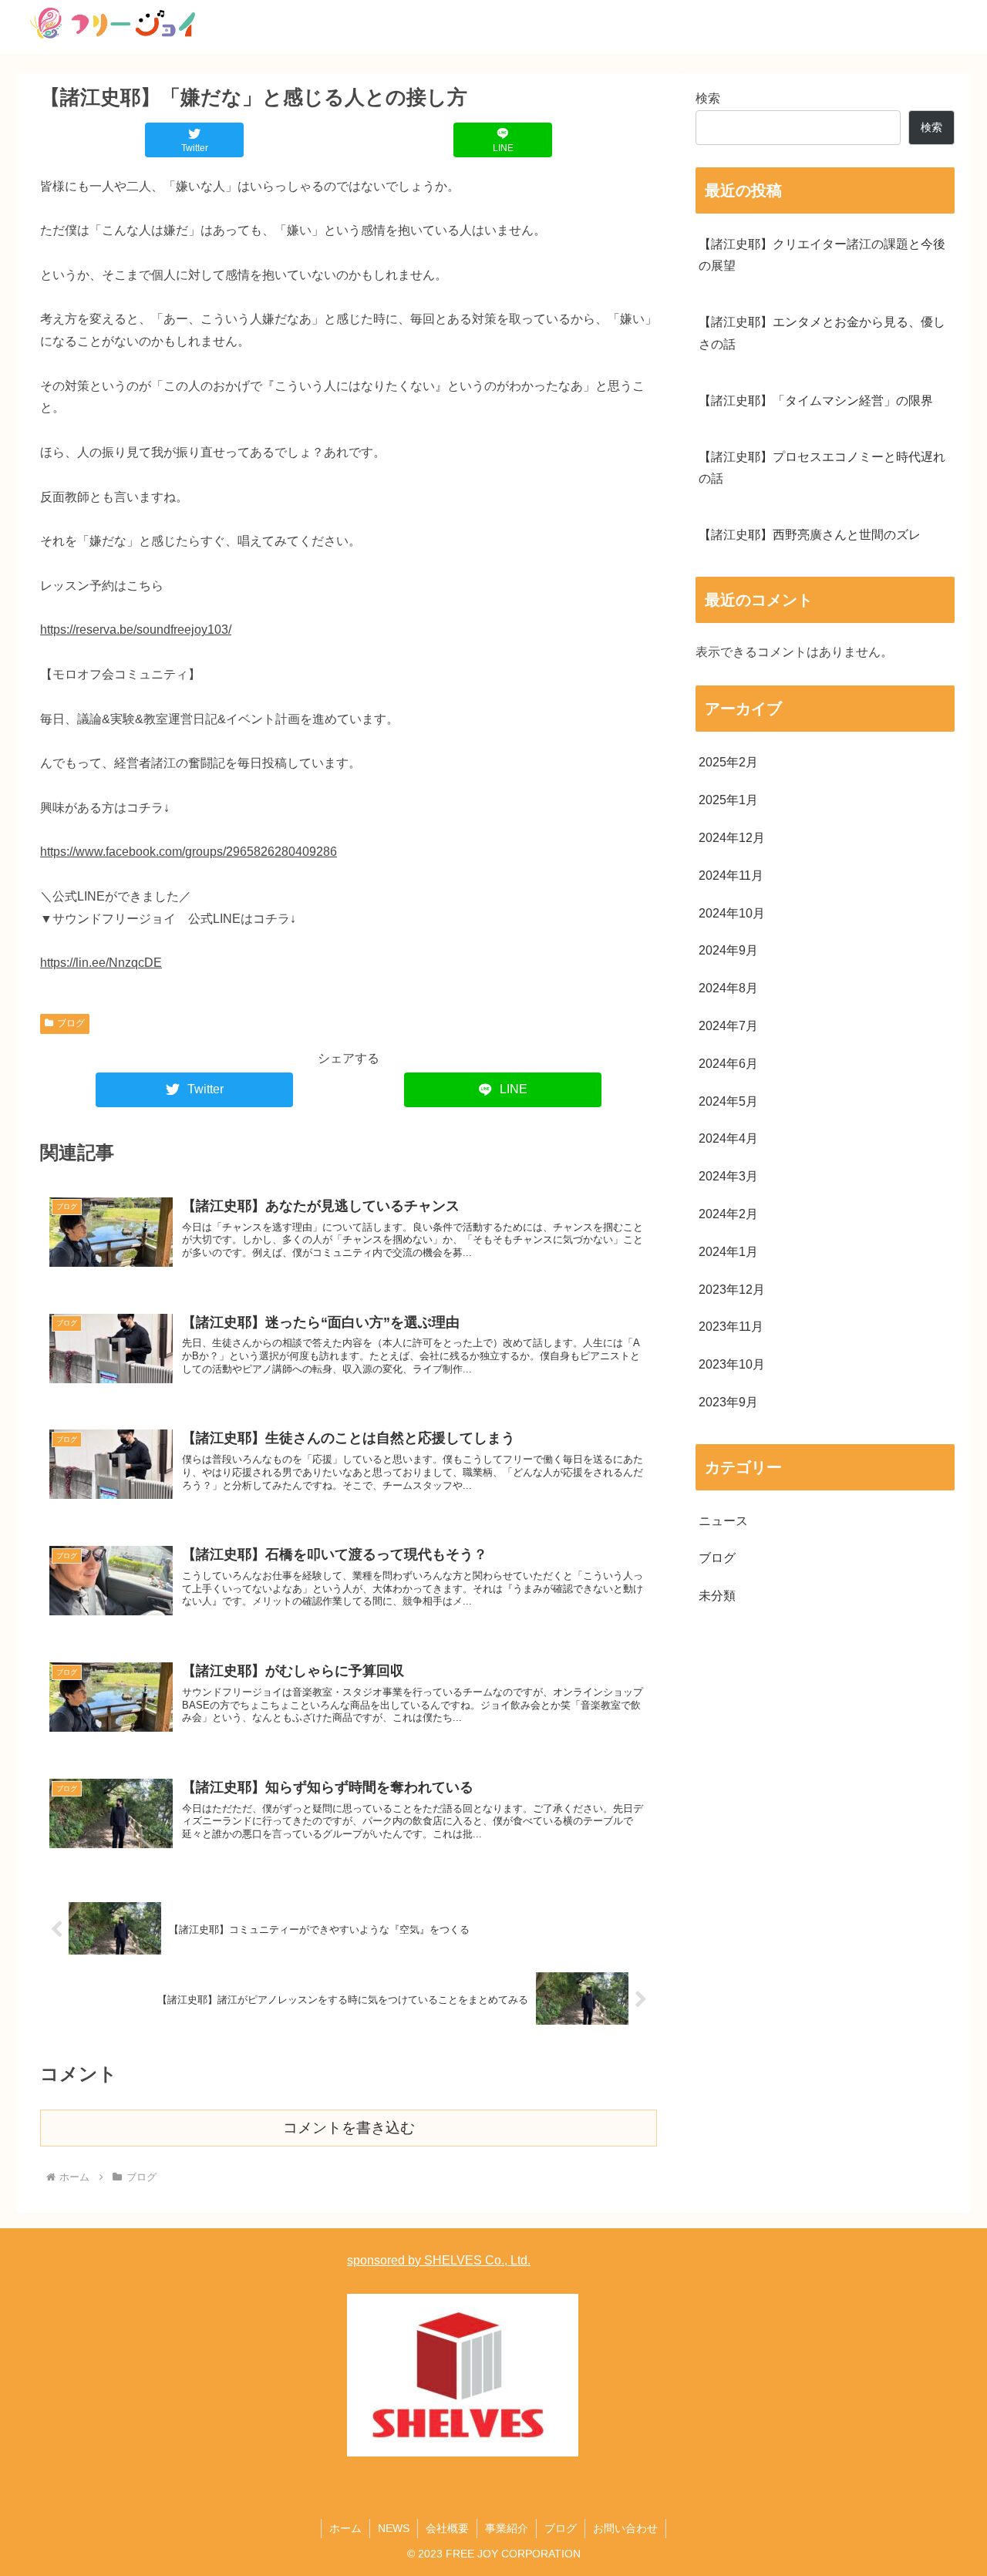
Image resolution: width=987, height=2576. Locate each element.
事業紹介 (507, 2528)
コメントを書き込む (349, 2128)
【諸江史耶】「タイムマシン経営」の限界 (816, 401)
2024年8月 (728, 988)
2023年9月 (728, 1402)
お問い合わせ (625, 2528)
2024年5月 (728, 1101)
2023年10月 (732, 1364)
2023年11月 (731, 1327)
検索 (708, 98)
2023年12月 (732, 1290)
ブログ (71, 1023)
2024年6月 (728, 1064)
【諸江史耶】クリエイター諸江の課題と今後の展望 (822, 255)
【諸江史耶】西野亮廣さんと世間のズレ (810, 535)
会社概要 (447, 2528)
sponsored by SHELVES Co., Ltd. (439, 2260)
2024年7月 (728, 1026)
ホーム (345, 2528)
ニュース (723, 1521)
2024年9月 (728, 950)
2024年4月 (728, 1138)
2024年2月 (728, 1214)
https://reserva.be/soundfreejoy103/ (136, 630)
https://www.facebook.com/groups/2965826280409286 (189, 852)
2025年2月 (728, 762)
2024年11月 (731, 876)
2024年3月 (728, 1176)
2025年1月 (728, 800)
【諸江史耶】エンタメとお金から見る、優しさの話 (822, 333)
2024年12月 (732, 838)
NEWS (394, 2528)
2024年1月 (728, 1252)
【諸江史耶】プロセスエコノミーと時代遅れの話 (822, 468)
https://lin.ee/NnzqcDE (101, 963)
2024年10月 (732, 913)
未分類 (717, 1596)
